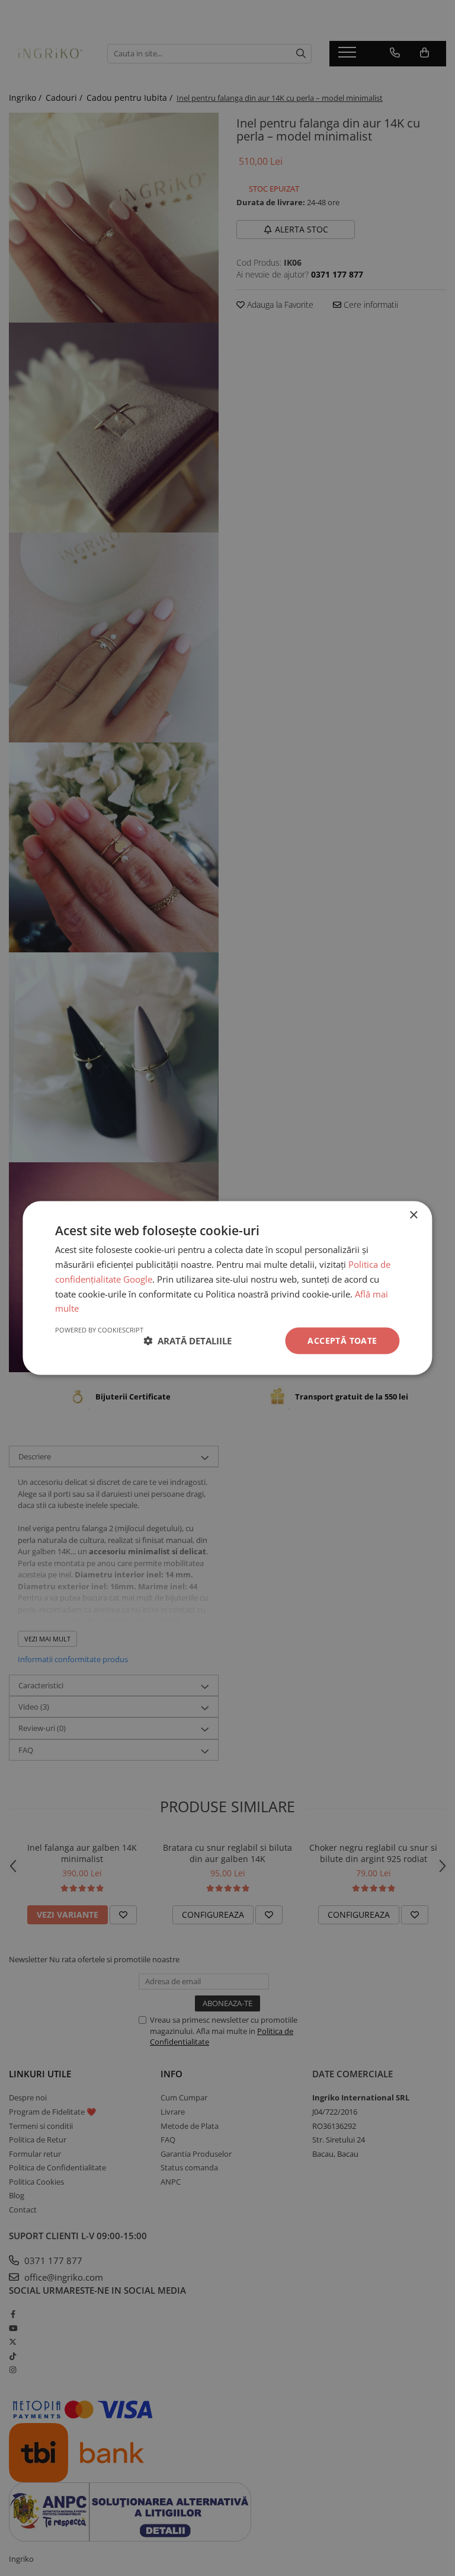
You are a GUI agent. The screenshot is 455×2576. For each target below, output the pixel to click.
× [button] (413, 1215)
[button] (188, 1341)
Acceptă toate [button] (342, 1340)
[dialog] (227, 1288)
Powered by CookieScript (99, 1330)
